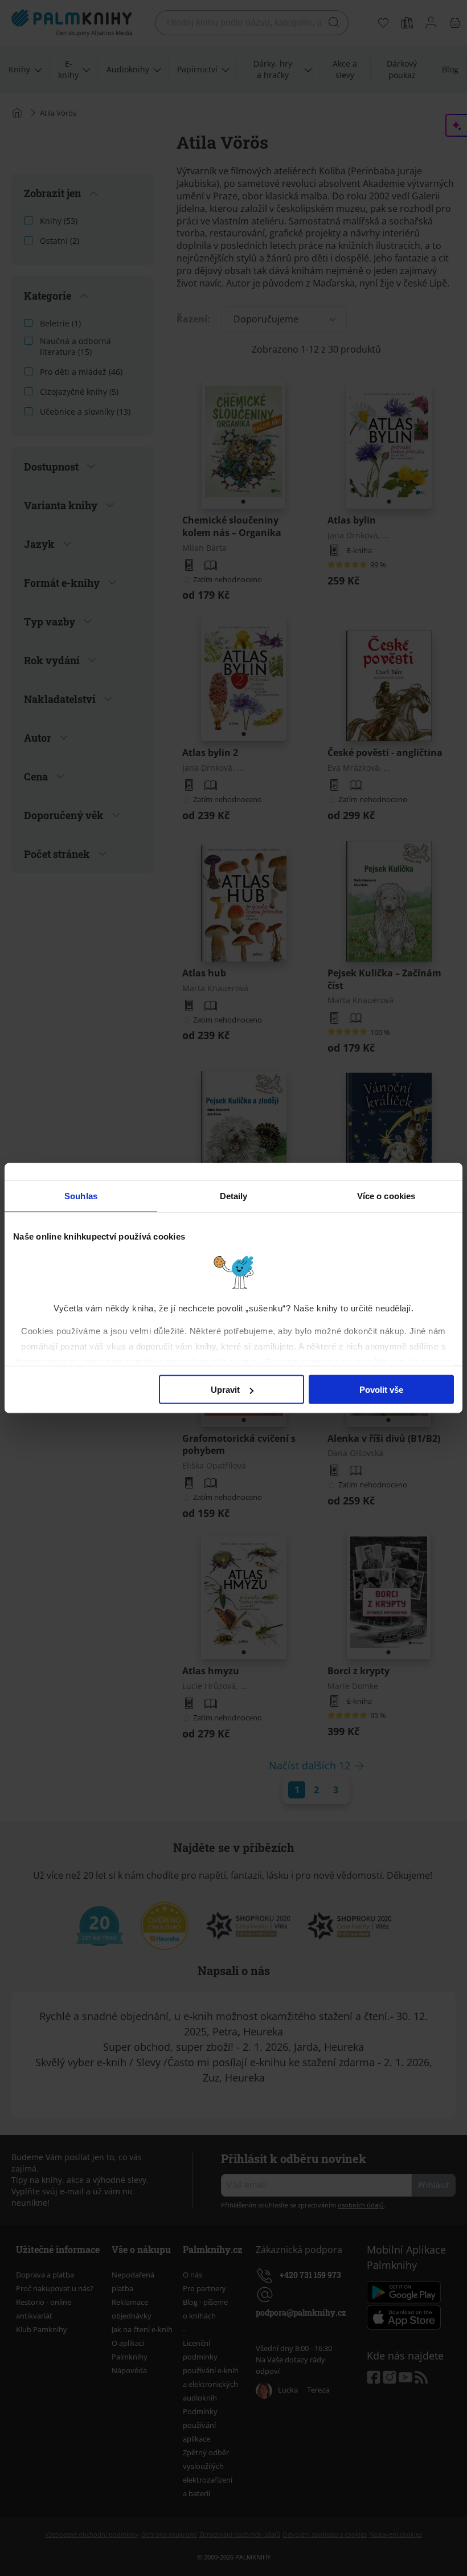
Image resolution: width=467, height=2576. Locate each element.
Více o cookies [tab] (386, 1196)
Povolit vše (381, 1390)
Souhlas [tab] (81, 1196)
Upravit (225, 1390)
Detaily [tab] (234, 1196)
